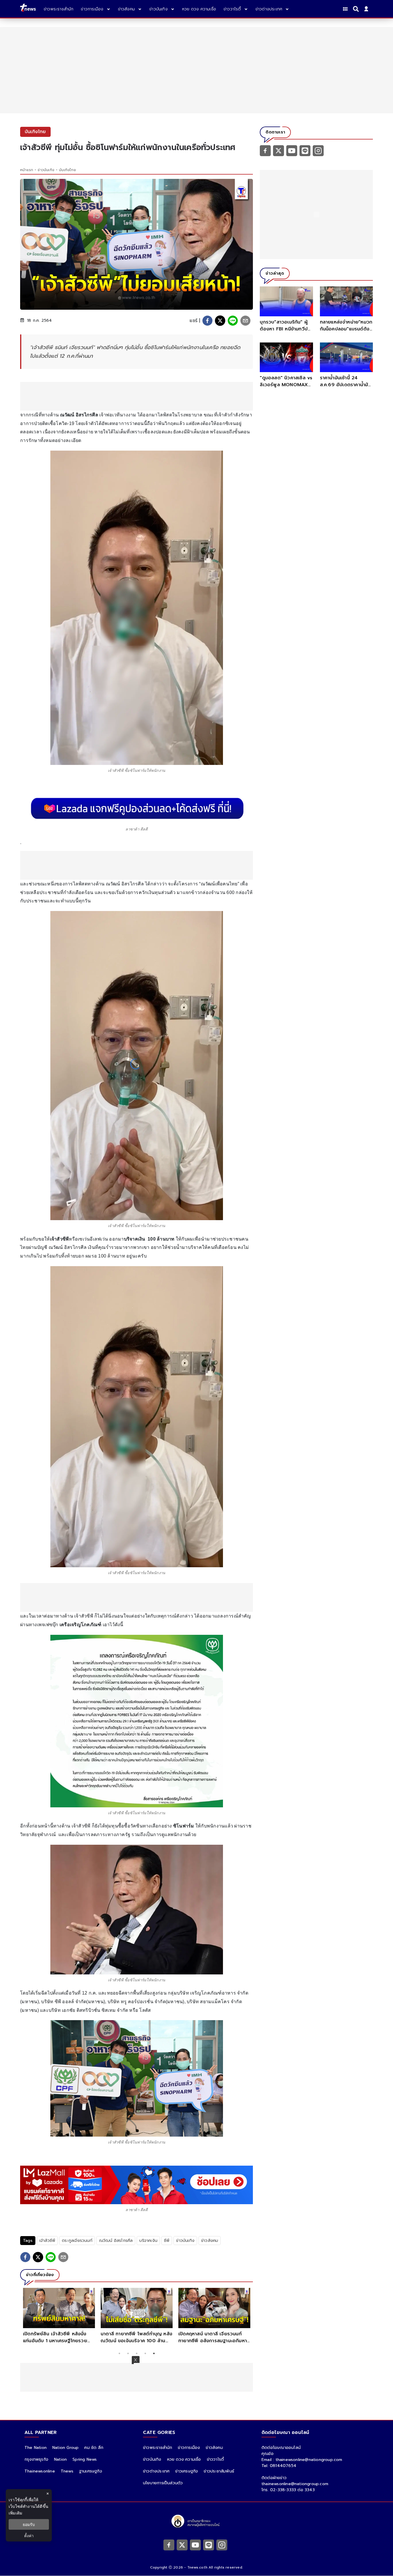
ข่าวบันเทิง (46, 170)
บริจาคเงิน (148, 2241)
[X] (278, 150)
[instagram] (318, 150)
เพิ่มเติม (15, 2513)
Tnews (67, 2471)
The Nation (36, 2448)
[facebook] (207, 321)
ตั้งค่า (29, 2536)
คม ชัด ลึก (94, 2448)
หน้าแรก (27, 170)
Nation (60, 2459)
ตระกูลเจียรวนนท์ (77, 2241)
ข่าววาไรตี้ (215, 2459)
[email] (245, 321)
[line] (233, 321)
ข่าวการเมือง (189, 2448)
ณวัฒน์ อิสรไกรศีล (116, 2241)
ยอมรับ (29, 2524)
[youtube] (292, 150)
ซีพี (167, 2241)
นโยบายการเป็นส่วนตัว (163, 2483)
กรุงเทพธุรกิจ (36, 2459)
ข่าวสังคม (210, 2241)
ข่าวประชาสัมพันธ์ (219, 2471)
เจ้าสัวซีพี (47, 2241)
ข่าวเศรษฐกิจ (187, 2471)
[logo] (28, 9)
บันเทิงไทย (67, 170)
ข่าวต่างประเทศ (156, 2471)
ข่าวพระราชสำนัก (158, 2448)
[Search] (357, 9)
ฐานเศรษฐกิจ (91, 2471)
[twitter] (220, 321)
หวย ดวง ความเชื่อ (184, 2459)
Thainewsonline (40, 2471)
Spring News (85, 2459)
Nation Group (65, 2448)
